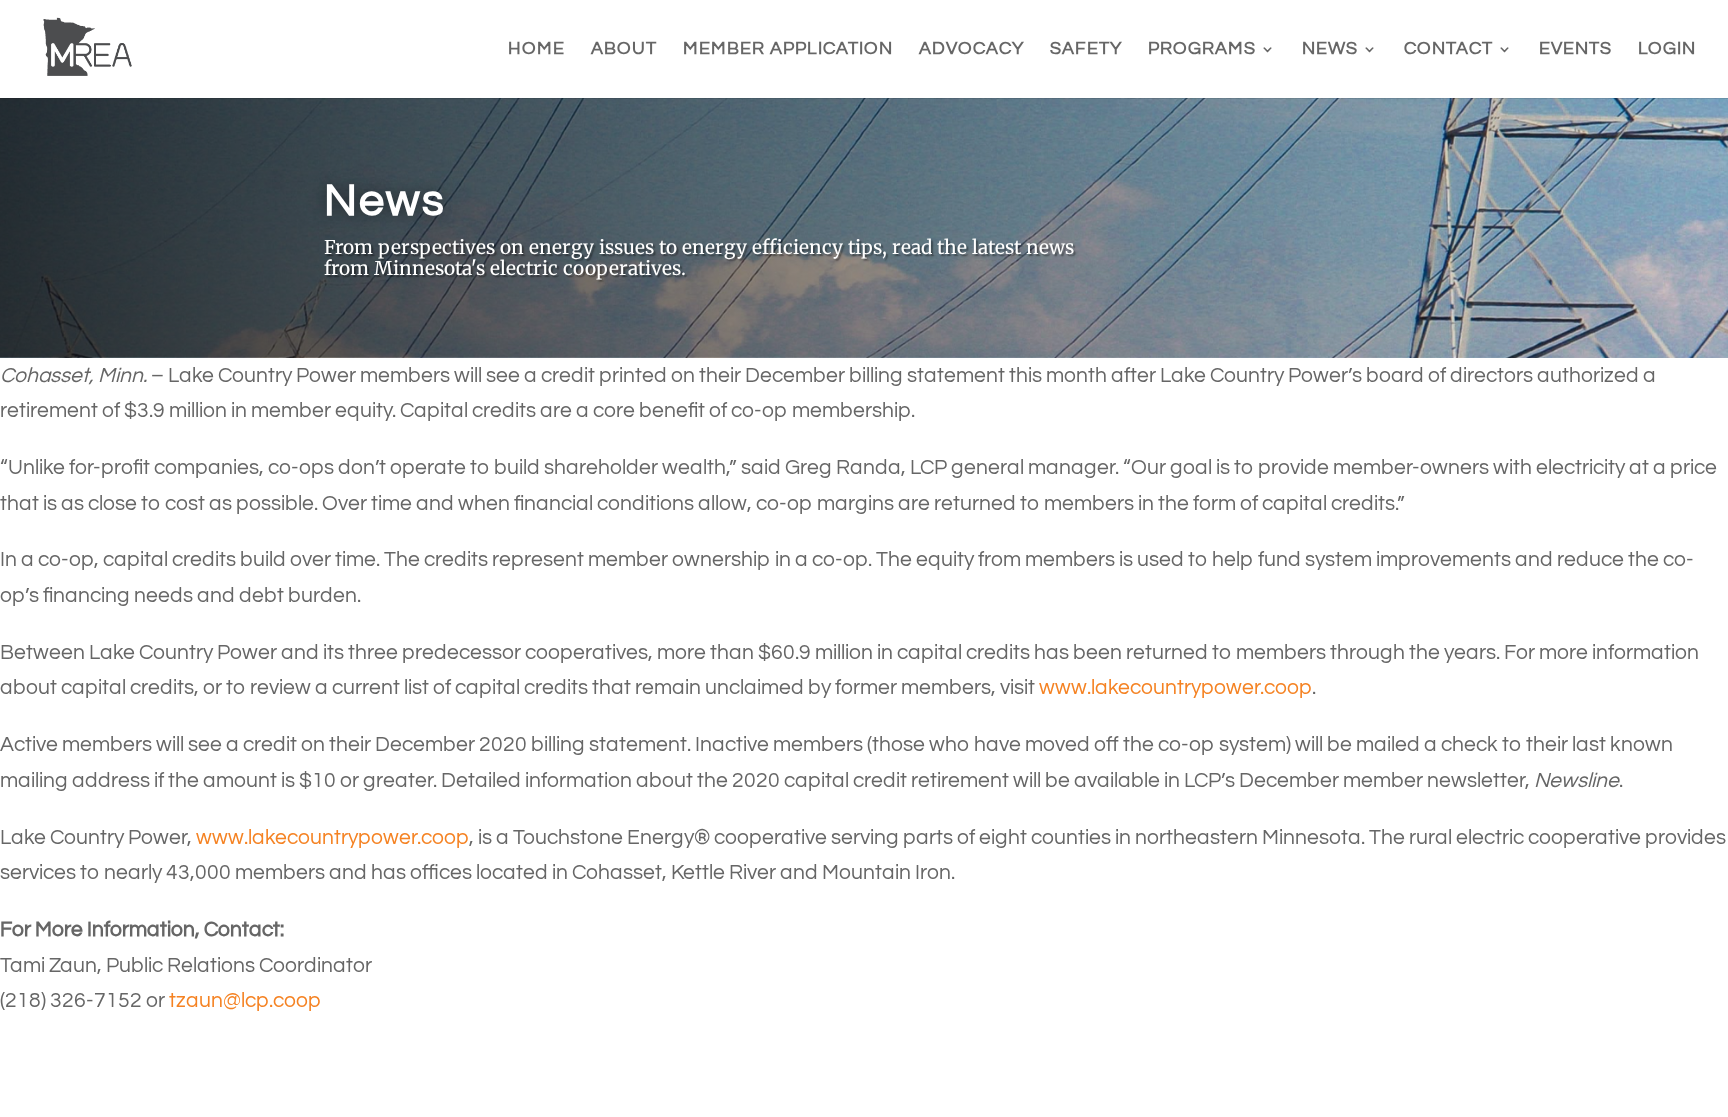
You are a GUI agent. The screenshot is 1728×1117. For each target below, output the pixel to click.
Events (1575, 50)
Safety (1086, 50)
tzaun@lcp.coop (245, 1000)
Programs (1202, 50)
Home (536, 50)
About (624, 50)
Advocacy (971, 50)
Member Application (788, 50)
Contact (1448, 50)
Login (1667, 50)
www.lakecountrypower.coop (1175, 687)
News (1330, 50)
